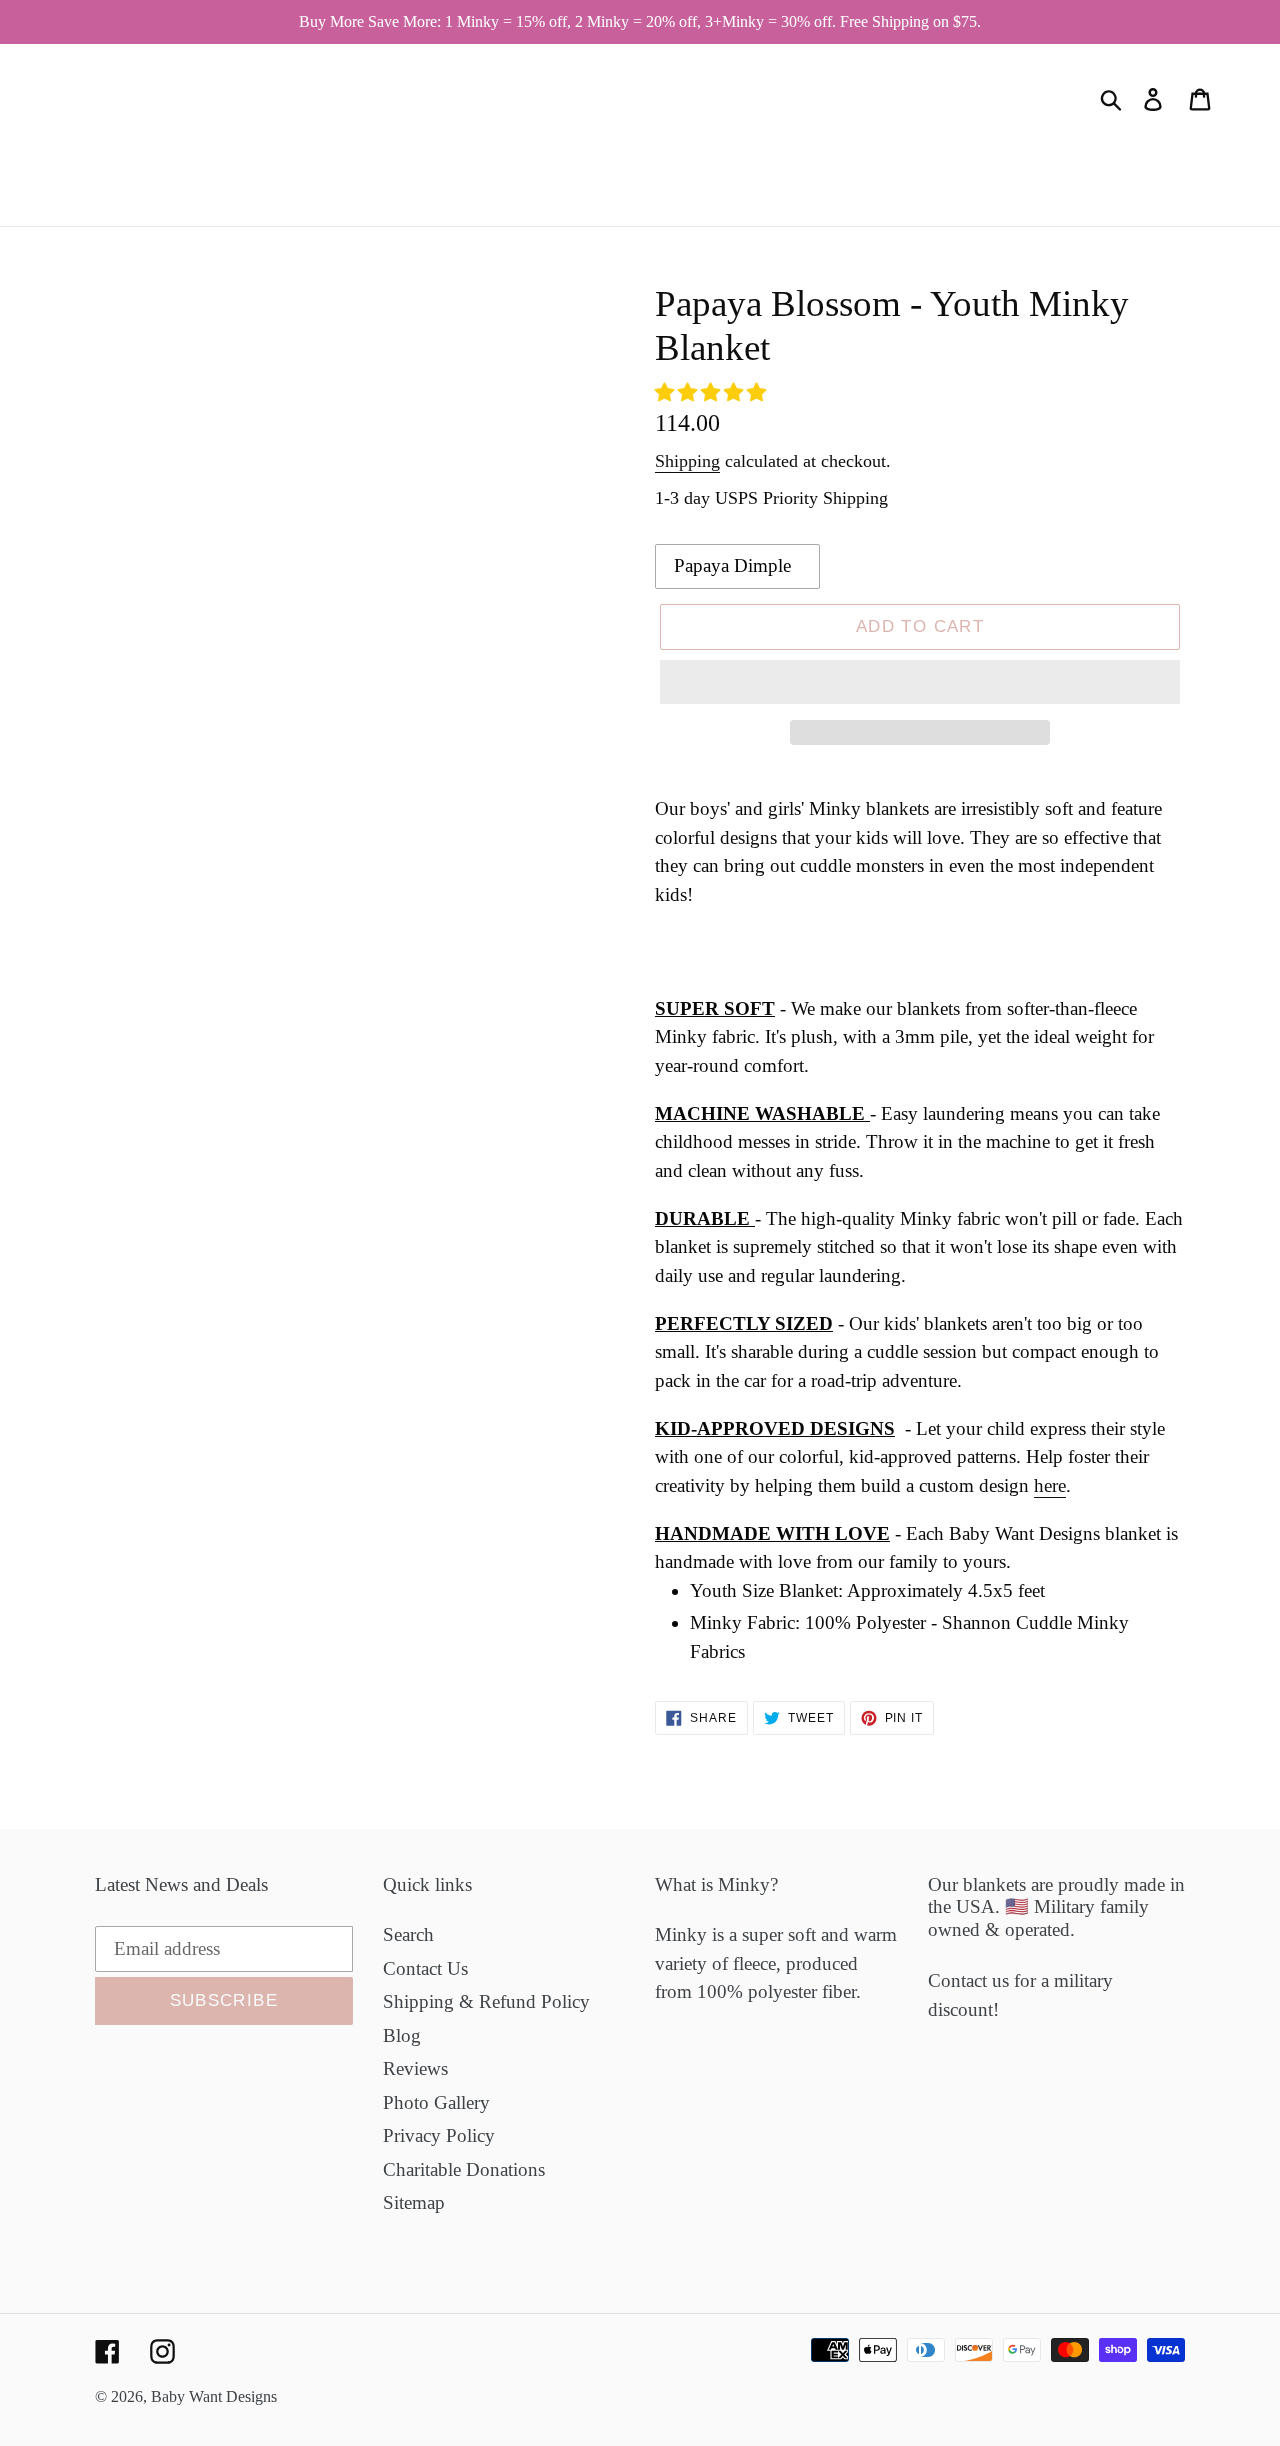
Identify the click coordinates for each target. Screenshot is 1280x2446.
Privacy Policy (439, 2135)
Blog (402, 2035)
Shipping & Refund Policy (486, 2001)
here (1050, 1485)
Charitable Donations (464, 2169)
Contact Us (425, 1968)
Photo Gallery (436, 2102)
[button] (713, 392)
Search (408, 1934)
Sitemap (414, 2202)
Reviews (415, 2068)
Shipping (687, 461)
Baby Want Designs (214, 2396)
